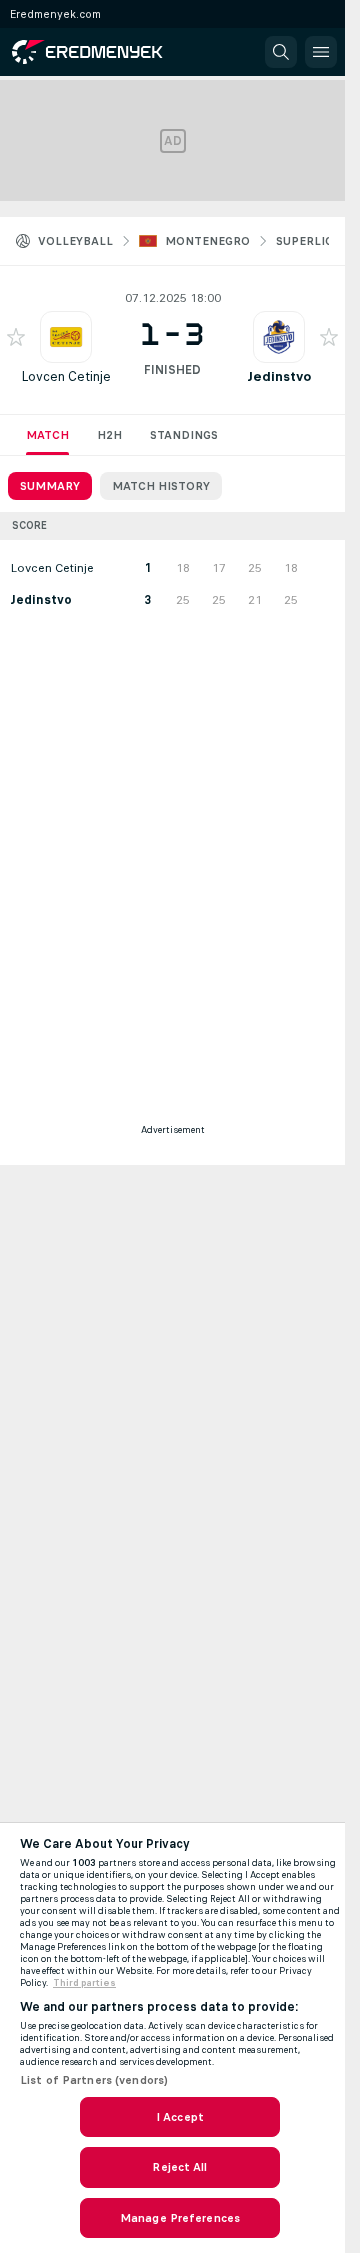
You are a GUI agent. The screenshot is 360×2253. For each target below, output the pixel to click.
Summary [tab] (50, 486)
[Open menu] (321, 52)
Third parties (84, 1983)
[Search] (281, 52)
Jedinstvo (279, 376)
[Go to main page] (102, 52)
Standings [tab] (184, 435)
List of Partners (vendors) (94, 2080)
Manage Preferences (180, 2218)
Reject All (179, 2167)
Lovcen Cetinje (66, 376)
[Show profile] (66, 337)
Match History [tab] (161, 486)
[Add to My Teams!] (16, 337)
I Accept (180, 2117)
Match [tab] (47, 435)
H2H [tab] (109, 435)
